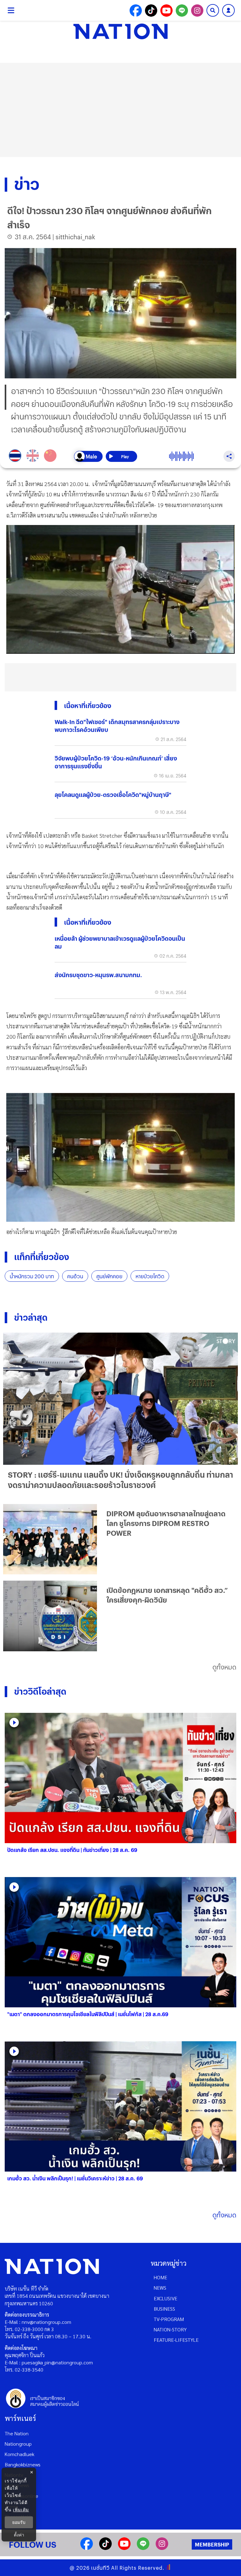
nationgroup (18, 2444)
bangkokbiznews (23, 2464)
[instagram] (162, 2548)
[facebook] (87, 2548)
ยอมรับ (19, 2522)
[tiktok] (105, 2548)
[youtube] (124, 2548)
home (161, 2277)
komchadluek (19, 2454)
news (160, 2288)
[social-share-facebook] (136, 11)
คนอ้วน (75, 1276)
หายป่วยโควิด (150, 1276)
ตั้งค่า (19, 2535)
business (164, 2309)
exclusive (166, 2298)
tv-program (169, 2319)
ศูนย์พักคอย (109, 1276)
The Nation (17, 2433)
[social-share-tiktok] (151, 11)
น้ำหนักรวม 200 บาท (32, 1276)
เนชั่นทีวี (100, 2568)
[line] (143, 2548)
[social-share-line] (182, 11)
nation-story (170, 2329)
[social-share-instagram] (197, 11)
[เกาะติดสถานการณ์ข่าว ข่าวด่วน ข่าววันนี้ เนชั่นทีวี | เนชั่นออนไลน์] (120, 31)
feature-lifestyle (176, 2340)
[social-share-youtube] (166, 11)
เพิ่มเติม (21, 2510)
